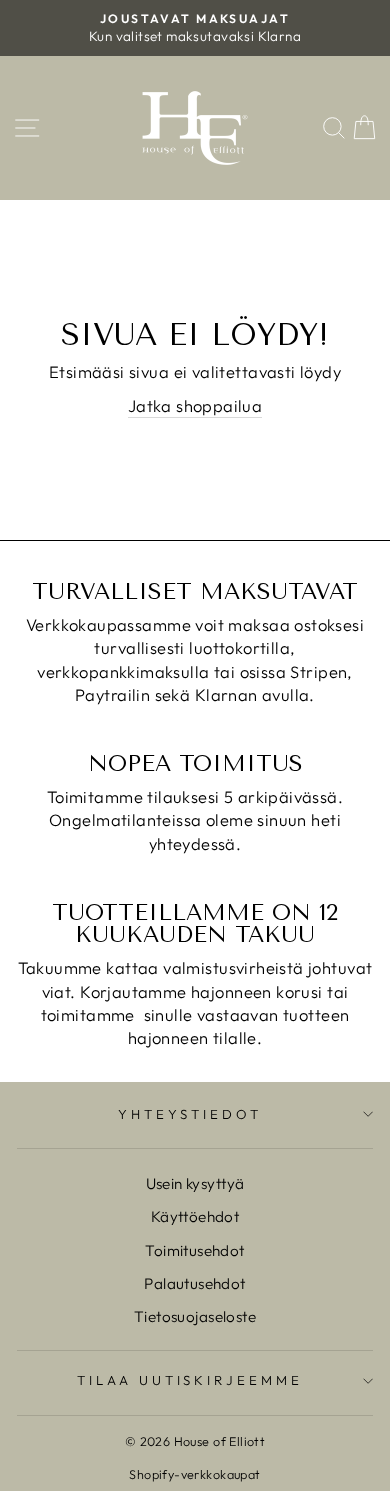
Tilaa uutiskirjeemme (190, 1380)
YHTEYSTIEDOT (190, 1114)
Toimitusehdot (194, 1250)
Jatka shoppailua (195, 405)
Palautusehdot (194, 1283)
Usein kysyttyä (195, 1183)
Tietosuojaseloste (195, 1316)
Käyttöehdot (195, 1216)
